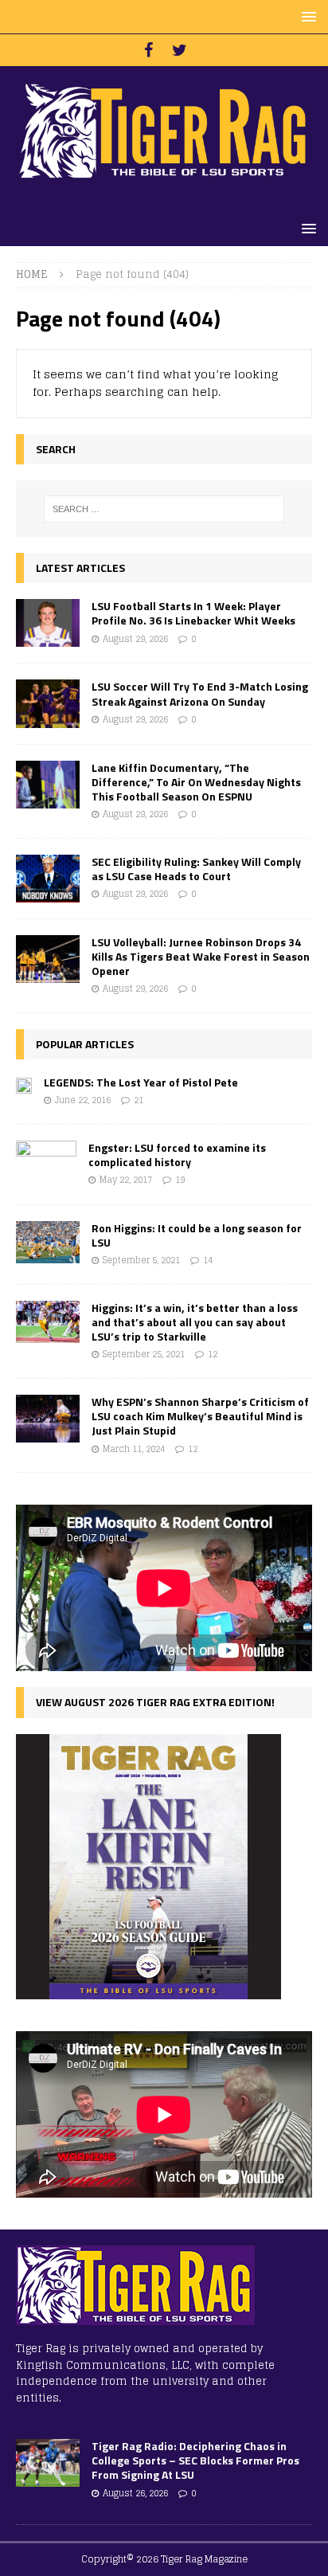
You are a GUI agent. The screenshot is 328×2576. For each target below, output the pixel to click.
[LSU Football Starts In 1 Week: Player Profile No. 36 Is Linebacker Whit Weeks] (48, 623)
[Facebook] (148, 50)
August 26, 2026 (135, 2493)
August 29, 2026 (135, 639)
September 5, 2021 (141, 1260)
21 (139, 1100)
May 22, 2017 (126, 1180)
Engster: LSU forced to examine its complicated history (177, 1155)
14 (208, 1260)
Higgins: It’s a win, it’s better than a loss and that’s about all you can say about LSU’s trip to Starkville (195, 1322)
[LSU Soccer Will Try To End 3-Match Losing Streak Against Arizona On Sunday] (48, 703)
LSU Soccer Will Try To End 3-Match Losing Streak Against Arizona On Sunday (200, 693)
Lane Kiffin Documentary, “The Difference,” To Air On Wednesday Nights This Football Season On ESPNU (196, 782)
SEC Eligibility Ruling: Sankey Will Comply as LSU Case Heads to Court (196, 869)
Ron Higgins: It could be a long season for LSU (197, 1235)
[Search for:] (164, 509)
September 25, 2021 (144, 1354)
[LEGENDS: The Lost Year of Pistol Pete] (24, 1084)
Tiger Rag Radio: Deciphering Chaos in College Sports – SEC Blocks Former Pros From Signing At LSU (195, 2460)
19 (180, 1180)
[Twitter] (180, 50)
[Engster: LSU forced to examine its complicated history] (46, 1165)
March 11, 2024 (134, 1449)
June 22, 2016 (83, 1100)
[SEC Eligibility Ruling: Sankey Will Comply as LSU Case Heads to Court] (48, 879)
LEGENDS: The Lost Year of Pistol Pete (141, 1082)
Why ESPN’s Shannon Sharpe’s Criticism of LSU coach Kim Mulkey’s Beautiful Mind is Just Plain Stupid (200, 1416)
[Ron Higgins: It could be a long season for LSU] (48, 1242)
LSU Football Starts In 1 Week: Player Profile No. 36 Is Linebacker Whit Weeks (193, 613)
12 (213, 1354)
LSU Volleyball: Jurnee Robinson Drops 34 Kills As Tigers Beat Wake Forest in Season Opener (201, 956)
